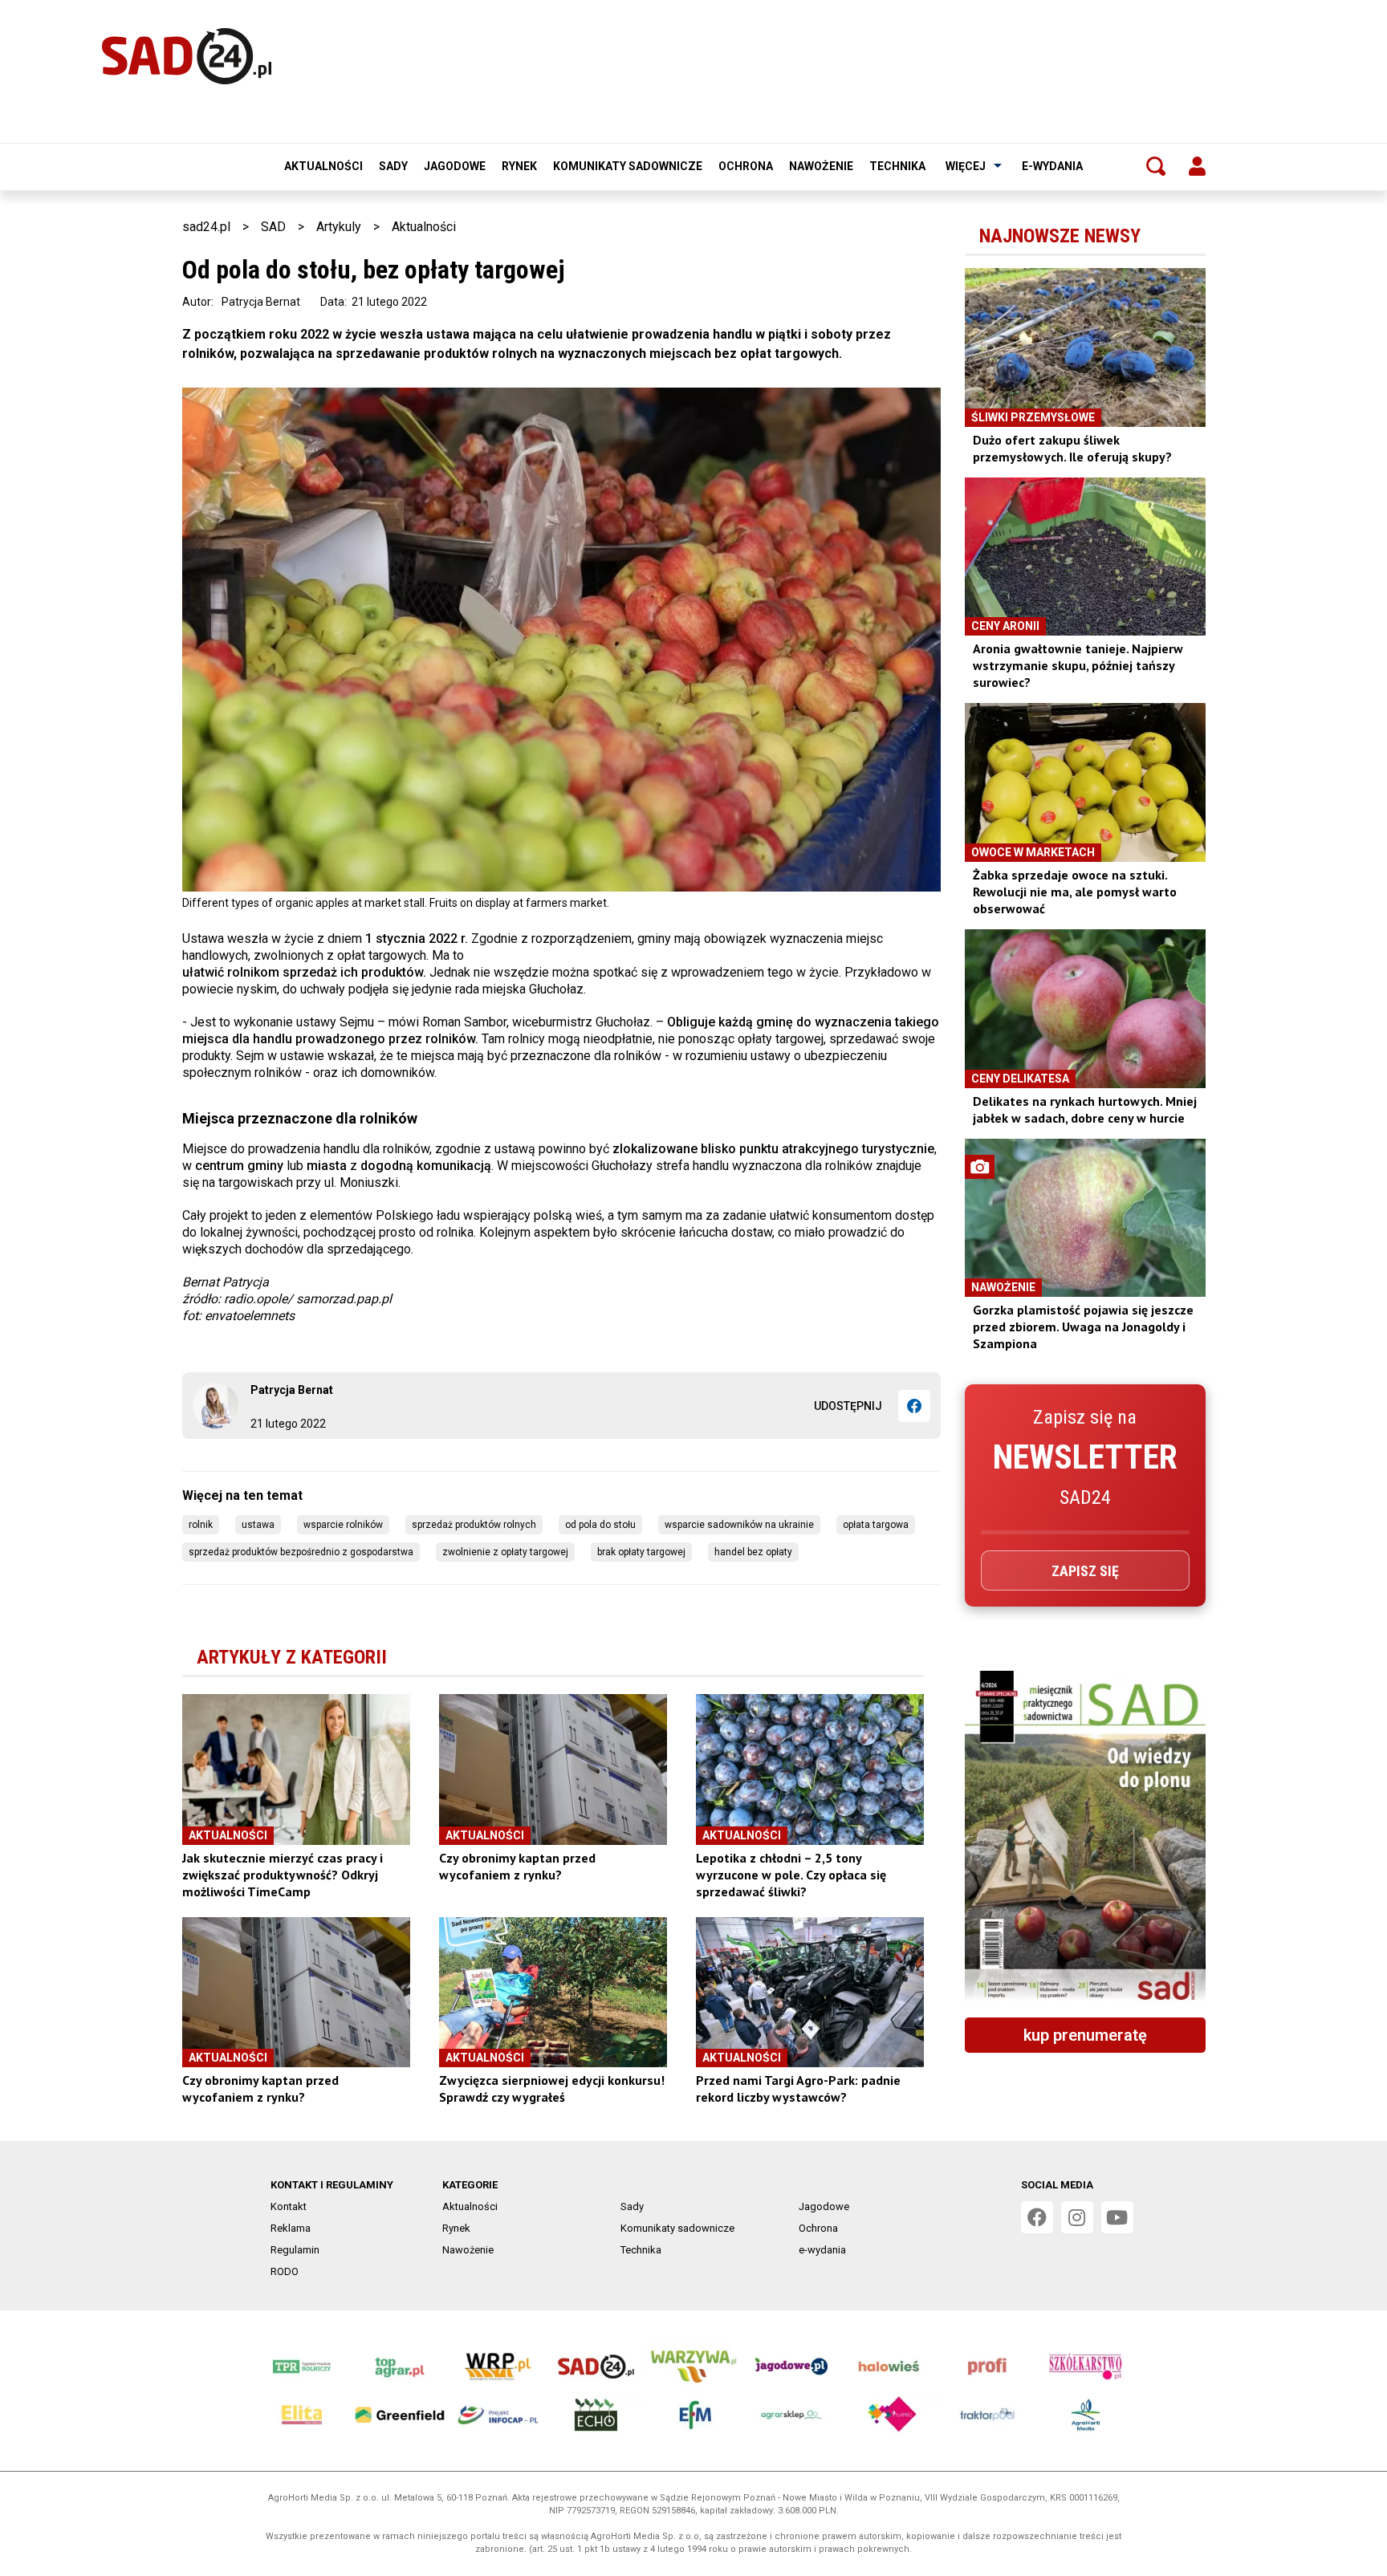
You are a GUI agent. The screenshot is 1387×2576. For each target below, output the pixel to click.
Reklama (291, 2228)
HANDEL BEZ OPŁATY (753, 1552)
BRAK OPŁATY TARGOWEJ (641, 1552)
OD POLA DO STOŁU (600, 1525)
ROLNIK (201, 1525)
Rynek (519, 166)
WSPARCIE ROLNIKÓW (343, 1525)
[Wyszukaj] (1156, 166)
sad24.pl (206, 227)
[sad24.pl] (187, 56)
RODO (285, 2271)
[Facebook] (914, 1406)
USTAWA (258, 1525)
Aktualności (323, 166)
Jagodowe (455, 166)
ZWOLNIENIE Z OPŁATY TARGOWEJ (505, 1552)
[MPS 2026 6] (1085, 1838)
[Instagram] (1077, 2217)
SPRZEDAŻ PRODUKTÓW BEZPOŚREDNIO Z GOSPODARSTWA (301, 1552)
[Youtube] (1117, 2217)
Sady (393, 166)
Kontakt (289, 2206)
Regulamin (295, 2250)
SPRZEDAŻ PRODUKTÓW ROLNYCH (474, 1525)
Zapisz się (1085, 1571)
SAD (273, 227)
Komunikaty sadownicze (628, 166)
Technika (897, 166)
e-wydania (1052, 166)
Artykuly (339, 227)
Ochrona (746, 166)
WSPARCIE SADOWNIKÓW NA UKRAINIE (739, 1525)
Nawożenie (821, 166)
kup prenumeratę (1085, 2035)
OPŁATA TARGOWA (876, 1525)
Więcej (966, 166)
